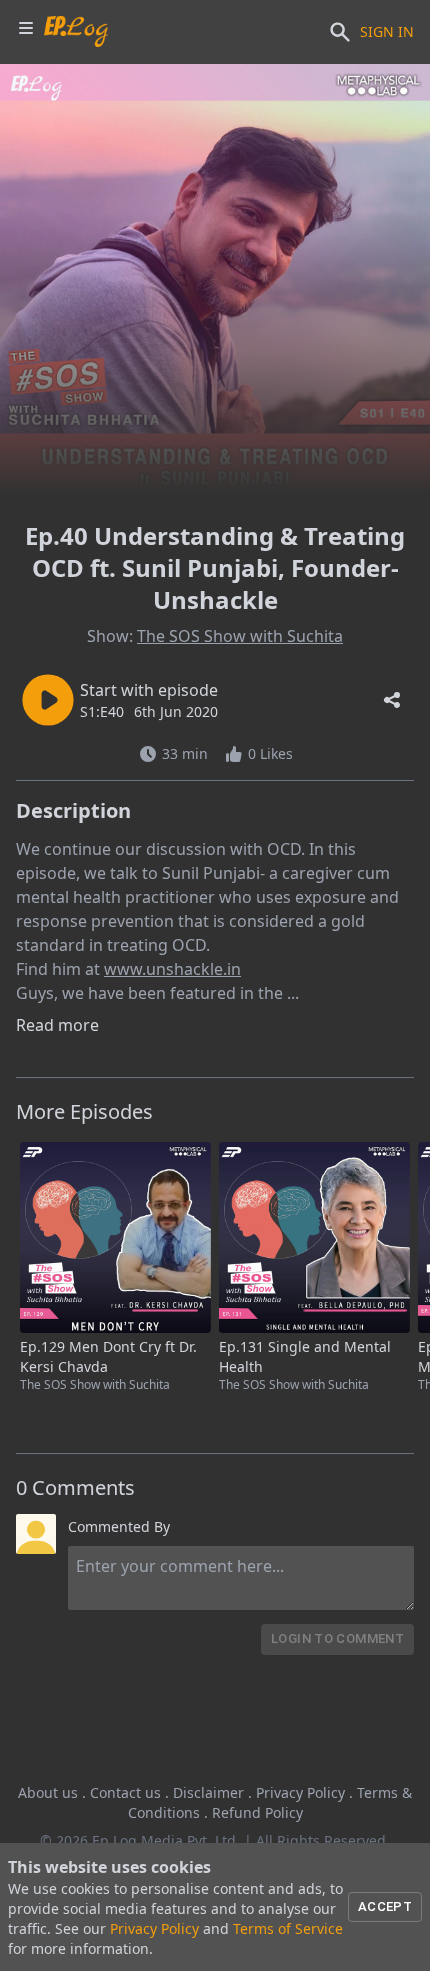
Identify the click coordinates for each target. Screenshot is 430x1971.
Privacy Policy (300, 1792)
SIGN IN (387, 31)
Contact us (125, 1792)
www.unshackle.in (172, 969)
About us (48, 1792)
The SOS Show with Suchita (240, 636)
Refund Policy (257, 1812)
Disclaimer (208, 1792)
